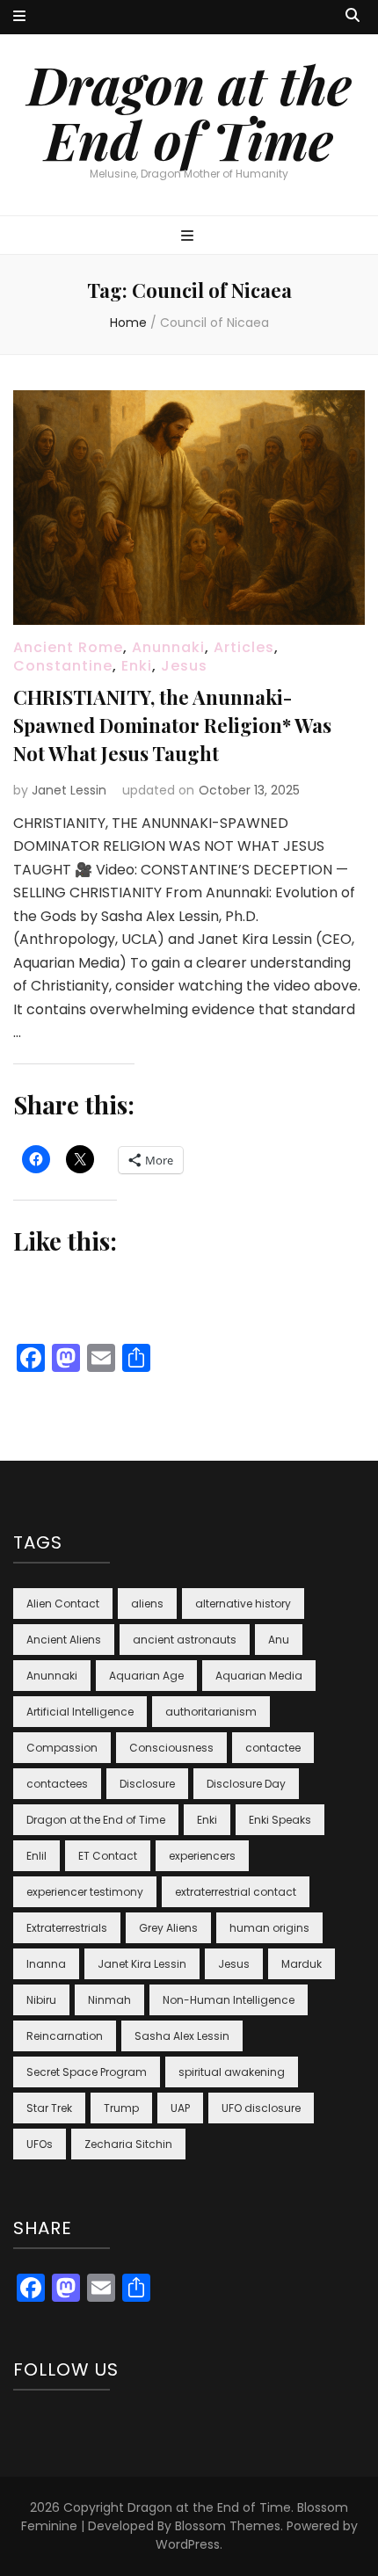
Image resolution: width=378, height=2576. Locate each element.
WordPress (188, 2544)
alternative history (243, 1604)
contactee (273, 1748)
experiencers (202, 1856)
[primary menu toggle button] (189, 237)
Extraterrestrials (67, 1928)
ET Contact (108, 1856)
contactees (57, 1784)
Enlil (36, 1856)
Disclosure (147, 1784)
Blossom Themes (228, 2526)
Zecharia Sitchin (128, 2144)
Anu (279, 1640)
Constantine (63, 666)
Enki (137, 666)
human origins (269, 1928)
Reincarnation (65, 2036)
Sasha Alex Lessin (182, 2036)
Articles (244, 647)
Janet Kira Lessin (142, 1964)
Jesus (184, 666)
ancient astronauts (185, 1640)
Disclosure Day (246, 1784)
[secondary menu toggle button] (19, 17)
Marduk (302, 1964)
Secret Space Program (87, 2072)
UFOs (40, 2144)
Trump (121, 2108)
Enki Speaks (280, 1820)
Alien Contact (63, 1604)
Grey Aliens (168, 1928)
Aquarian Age (146, 1676)
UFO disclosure (261, 2108)
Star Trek (49, 2108)
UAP (180, 2108)
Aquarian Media (259, 1676)
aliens (147, 1604)
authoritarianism (211, 1712)
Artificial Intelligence (80, 1712)
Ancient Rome (68, 647)
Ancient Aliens (64, 1640)
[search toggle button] (353, 16)
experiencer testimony (85, 1892)
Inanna (46, 1964)
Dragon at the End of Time (189, 111)
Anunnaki (168, 647)
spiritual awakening (232, 2072)
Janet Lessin (69, 790)
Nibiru (41, 2000)
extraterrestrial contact (236, 1892)
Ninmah (109, 2000)
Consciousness (171, 1748)
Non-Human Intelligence (229, 2000)
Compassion (62, 1748)
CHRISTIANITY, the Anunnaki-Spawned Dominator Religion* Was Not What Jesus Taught (172, 725)
